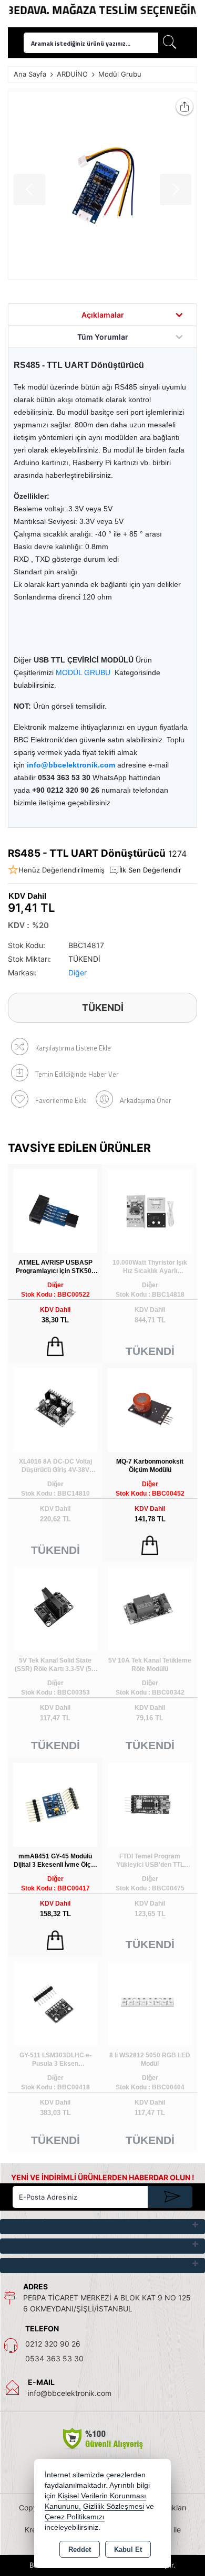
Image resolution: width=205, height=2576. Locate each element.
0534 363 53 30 (54, 2358)
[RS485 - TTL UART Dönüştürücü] (102, 185)
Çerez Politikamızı (75, 2517)
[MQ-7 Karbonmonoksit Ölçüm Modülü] (150, 1409)
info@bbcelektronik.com (70, 2393)
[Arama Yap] (170, 43)
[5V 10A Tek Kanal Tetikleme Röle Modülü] (150, 1608)
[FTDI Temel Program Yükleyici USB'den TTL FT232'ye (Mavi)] (150, 1804)
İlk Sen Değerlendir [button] (150, 870)
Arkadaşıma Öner (146, 1100)
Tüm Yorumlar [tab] (103, 337)
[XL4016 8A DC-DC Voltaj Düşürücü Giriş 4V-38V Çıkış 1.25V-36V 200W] (55, 1409)
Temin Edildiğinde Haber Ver (77, 1074)
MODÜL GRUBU (83, 672)
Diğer (78, 972)
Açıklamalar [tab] (103, 315)
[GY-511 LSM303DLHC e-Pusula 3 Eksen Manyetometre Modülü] (55, 2003)
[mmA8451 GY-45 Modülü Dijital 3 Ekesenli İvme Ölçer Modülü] (55, 1804)
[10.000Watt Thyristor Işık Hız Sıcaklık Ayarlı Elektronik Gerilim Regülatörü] (150, 1210)
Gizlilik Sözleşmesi (114, 2506)
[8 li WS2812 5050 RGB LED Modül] (150, 2003)
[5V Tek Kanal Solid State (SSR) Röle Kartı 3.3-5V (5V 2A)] (55, 1608)
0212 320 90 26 (53, 2344)
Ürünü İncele (55, 1347)
